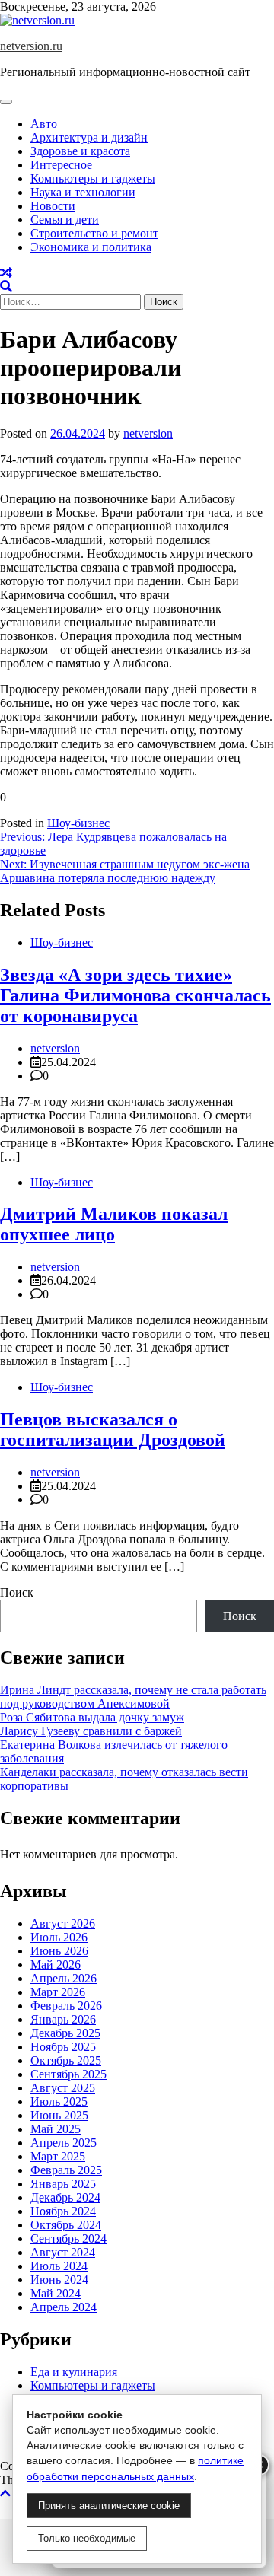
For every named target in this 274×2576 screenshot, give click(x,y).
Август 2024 (63, 2252)
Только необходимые (87, 2538)
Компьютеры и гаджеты (93, 178)
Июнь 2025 (59, 2115)
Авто (44, 124)
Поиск (17, 1592)
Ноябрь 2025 (63, 2047)
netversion (148, 433)
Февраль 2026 (66, 2006)
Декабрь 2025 (65, 2033)
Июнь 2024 (59, 2280)
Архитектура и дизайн (89, 137)
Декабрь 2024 (65, 2197)
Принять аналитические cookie (109, 2506)
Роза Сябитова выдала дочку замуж (92, 1717)
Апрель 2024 (64, 2307)
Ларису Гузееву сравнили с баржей (91, 1731)
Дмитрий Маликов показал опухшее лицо (114, 1224)
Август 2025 (63, 2088)
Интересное (61, 165)
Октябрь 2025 (66, 2060)
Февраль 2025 (66, 2170)
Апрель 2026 (64, 1978)
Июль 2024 (59, 2266)
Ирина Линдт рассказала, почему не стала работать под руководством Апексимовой (133, 1697)
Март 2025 (58, 2156)
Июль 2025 (59, 2102)
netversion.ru (31, 46)
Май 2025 (56, 2129)
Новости (53, 206)
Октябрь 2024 (66, 2225)
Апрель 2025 (64, 2143)
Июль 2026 (59, 1937)
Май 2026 (56, 1965)
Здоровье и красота (80, 151)
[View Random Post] (6, 273)
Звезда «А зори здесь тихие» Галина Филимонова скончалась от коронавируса (135, 995)
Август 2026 (63, 1923)
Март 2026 (58, 1992)
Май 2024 (56, 2293)
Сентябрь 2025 (68, 2074)
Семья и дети (65, 220)
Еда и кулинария (74, 2372)
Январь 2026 (63, 2019)
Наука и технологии (83, 192)
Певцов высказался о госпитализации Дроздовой (113, 1430)
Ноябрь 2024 (63, 2211)
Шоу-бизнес (78, 823)
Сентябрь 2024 (68, 2238)
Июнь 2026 (59, 1951)
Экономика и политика (91, 247)
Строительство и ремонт (94, 233)
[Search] (6, 287)
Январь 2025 (63, 2184)
